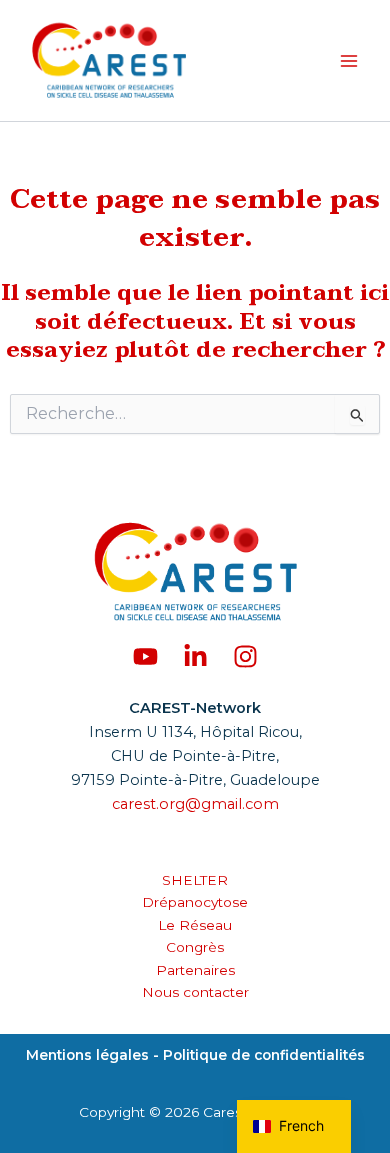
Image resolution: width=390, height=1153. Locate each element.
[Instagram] (245, 656)
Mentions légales (89, 1055)
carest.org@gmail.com (195, 804)
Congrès (195, 947)
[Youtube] (145, 656)
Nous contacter (195, 992)
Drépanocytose (195, 902)
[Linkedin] (195, 656)
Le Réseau (195, 925)
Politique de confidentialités (262, 1055)
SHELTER (195, 880)
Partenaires (195, 970)
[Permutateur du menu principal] (349, 61)
